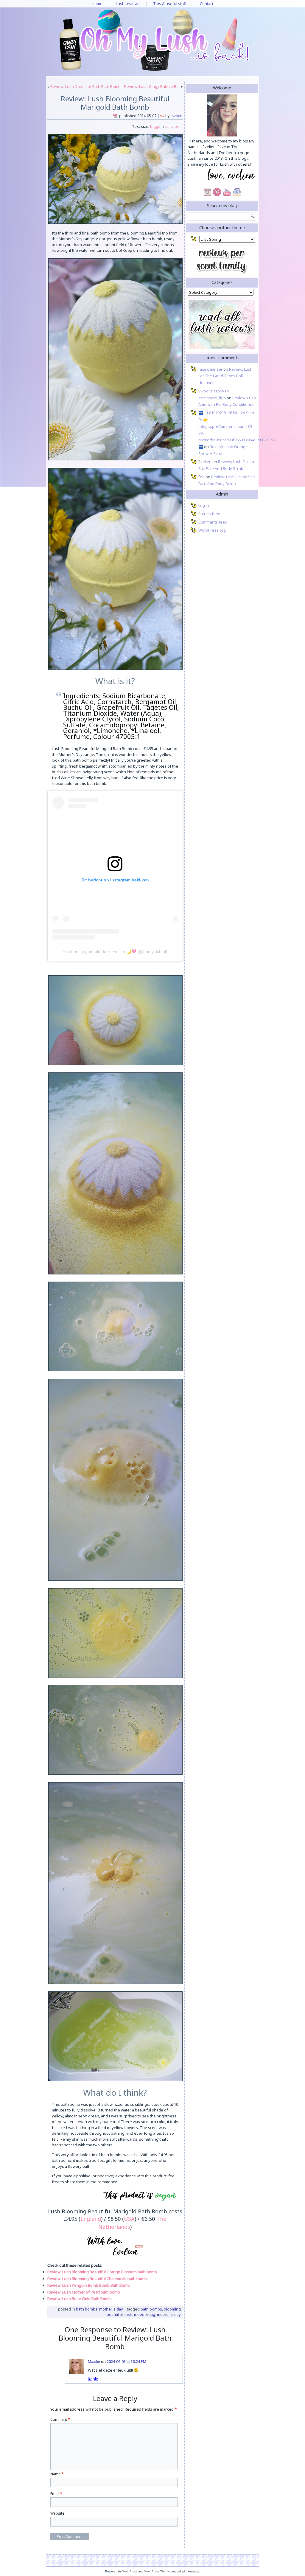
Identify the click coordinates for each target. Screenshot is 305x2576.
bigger (156, 126)
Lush (128, 2314)
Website (57, 2513)
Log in (204, 505)
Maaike (94, 2362)
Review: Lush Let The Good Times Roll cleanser (225, 376)
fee (201, 477)
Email (56, 2494)
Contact (207, 4)
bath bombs (151, 2309)
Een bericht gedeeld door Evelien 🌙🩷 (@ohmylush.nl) (115, 951)
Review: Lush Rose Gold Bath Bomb (79, 2299)
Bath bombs (87, 2309)
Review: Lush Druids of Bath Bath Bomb (85, 86)
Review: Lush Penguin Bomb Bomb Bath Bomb (89, 2285)
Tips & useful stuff (170, 4)
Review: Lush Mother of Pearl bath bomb (84, 2292)
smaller (172, 126)
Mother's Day (111, 2309)
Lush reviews (128, 4)
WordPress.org (212, 530)
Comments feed (213, 522)
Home (97, 4)
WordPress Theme (157, 2571)
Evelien (176, 116)
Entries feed (209, 514)
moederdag (145, 2314)
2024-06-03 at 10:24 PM (126, 2362)
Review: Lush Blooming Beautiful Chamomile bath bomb (97, 2279)
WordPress (130, 2571)
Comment (60, 2419)
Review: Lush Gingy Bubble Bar (152, 86)
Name (57, 2474)
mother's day (169, 2314)
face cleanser (210, 369)
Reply (93, 2379)
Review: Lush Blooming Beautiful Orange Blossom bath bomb (102, 2272)
